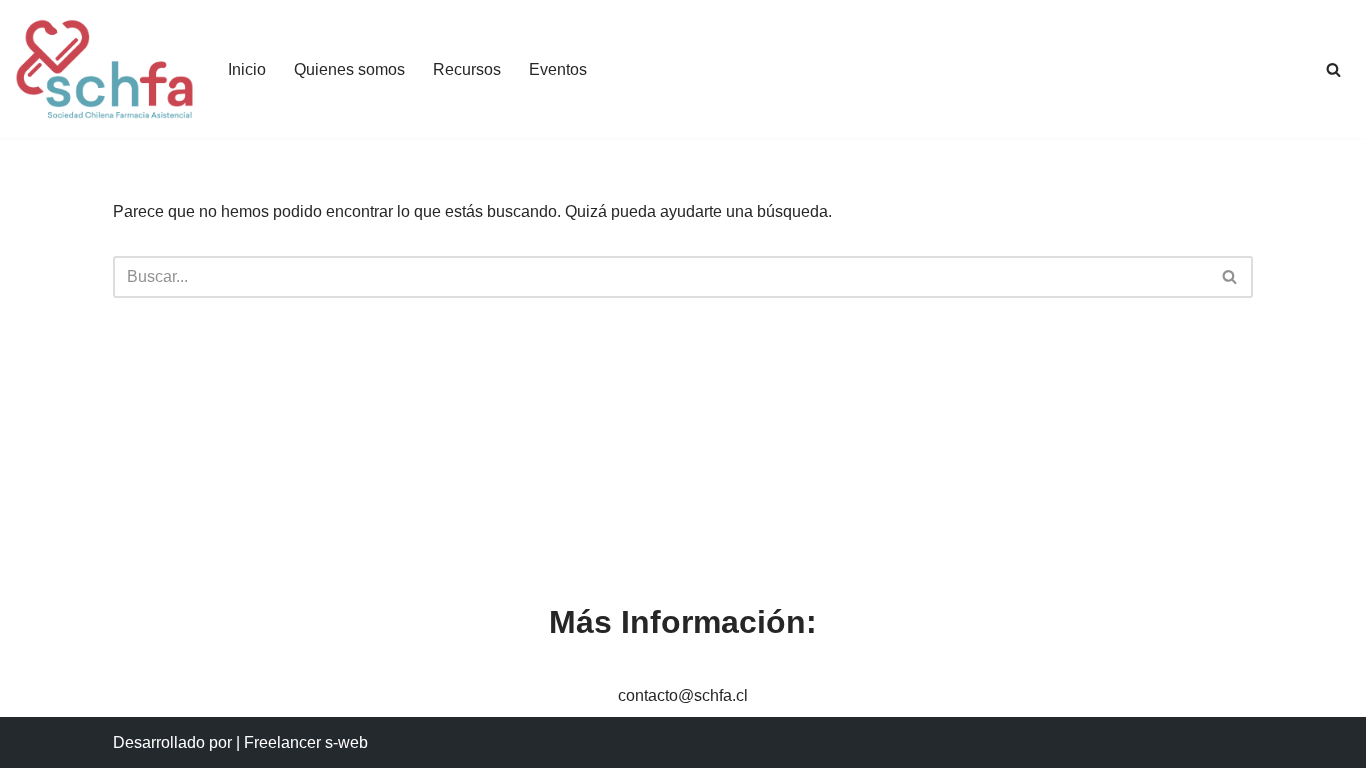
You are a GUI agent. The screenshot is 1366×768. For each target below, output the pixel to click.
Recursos (467, 69)
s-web (346, 742)
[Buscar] (1333, 69)
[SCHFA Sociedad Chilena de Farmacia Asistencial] (104, 69)
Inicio (247, 69)
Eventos (558, 69)
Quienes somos (349, 69)
